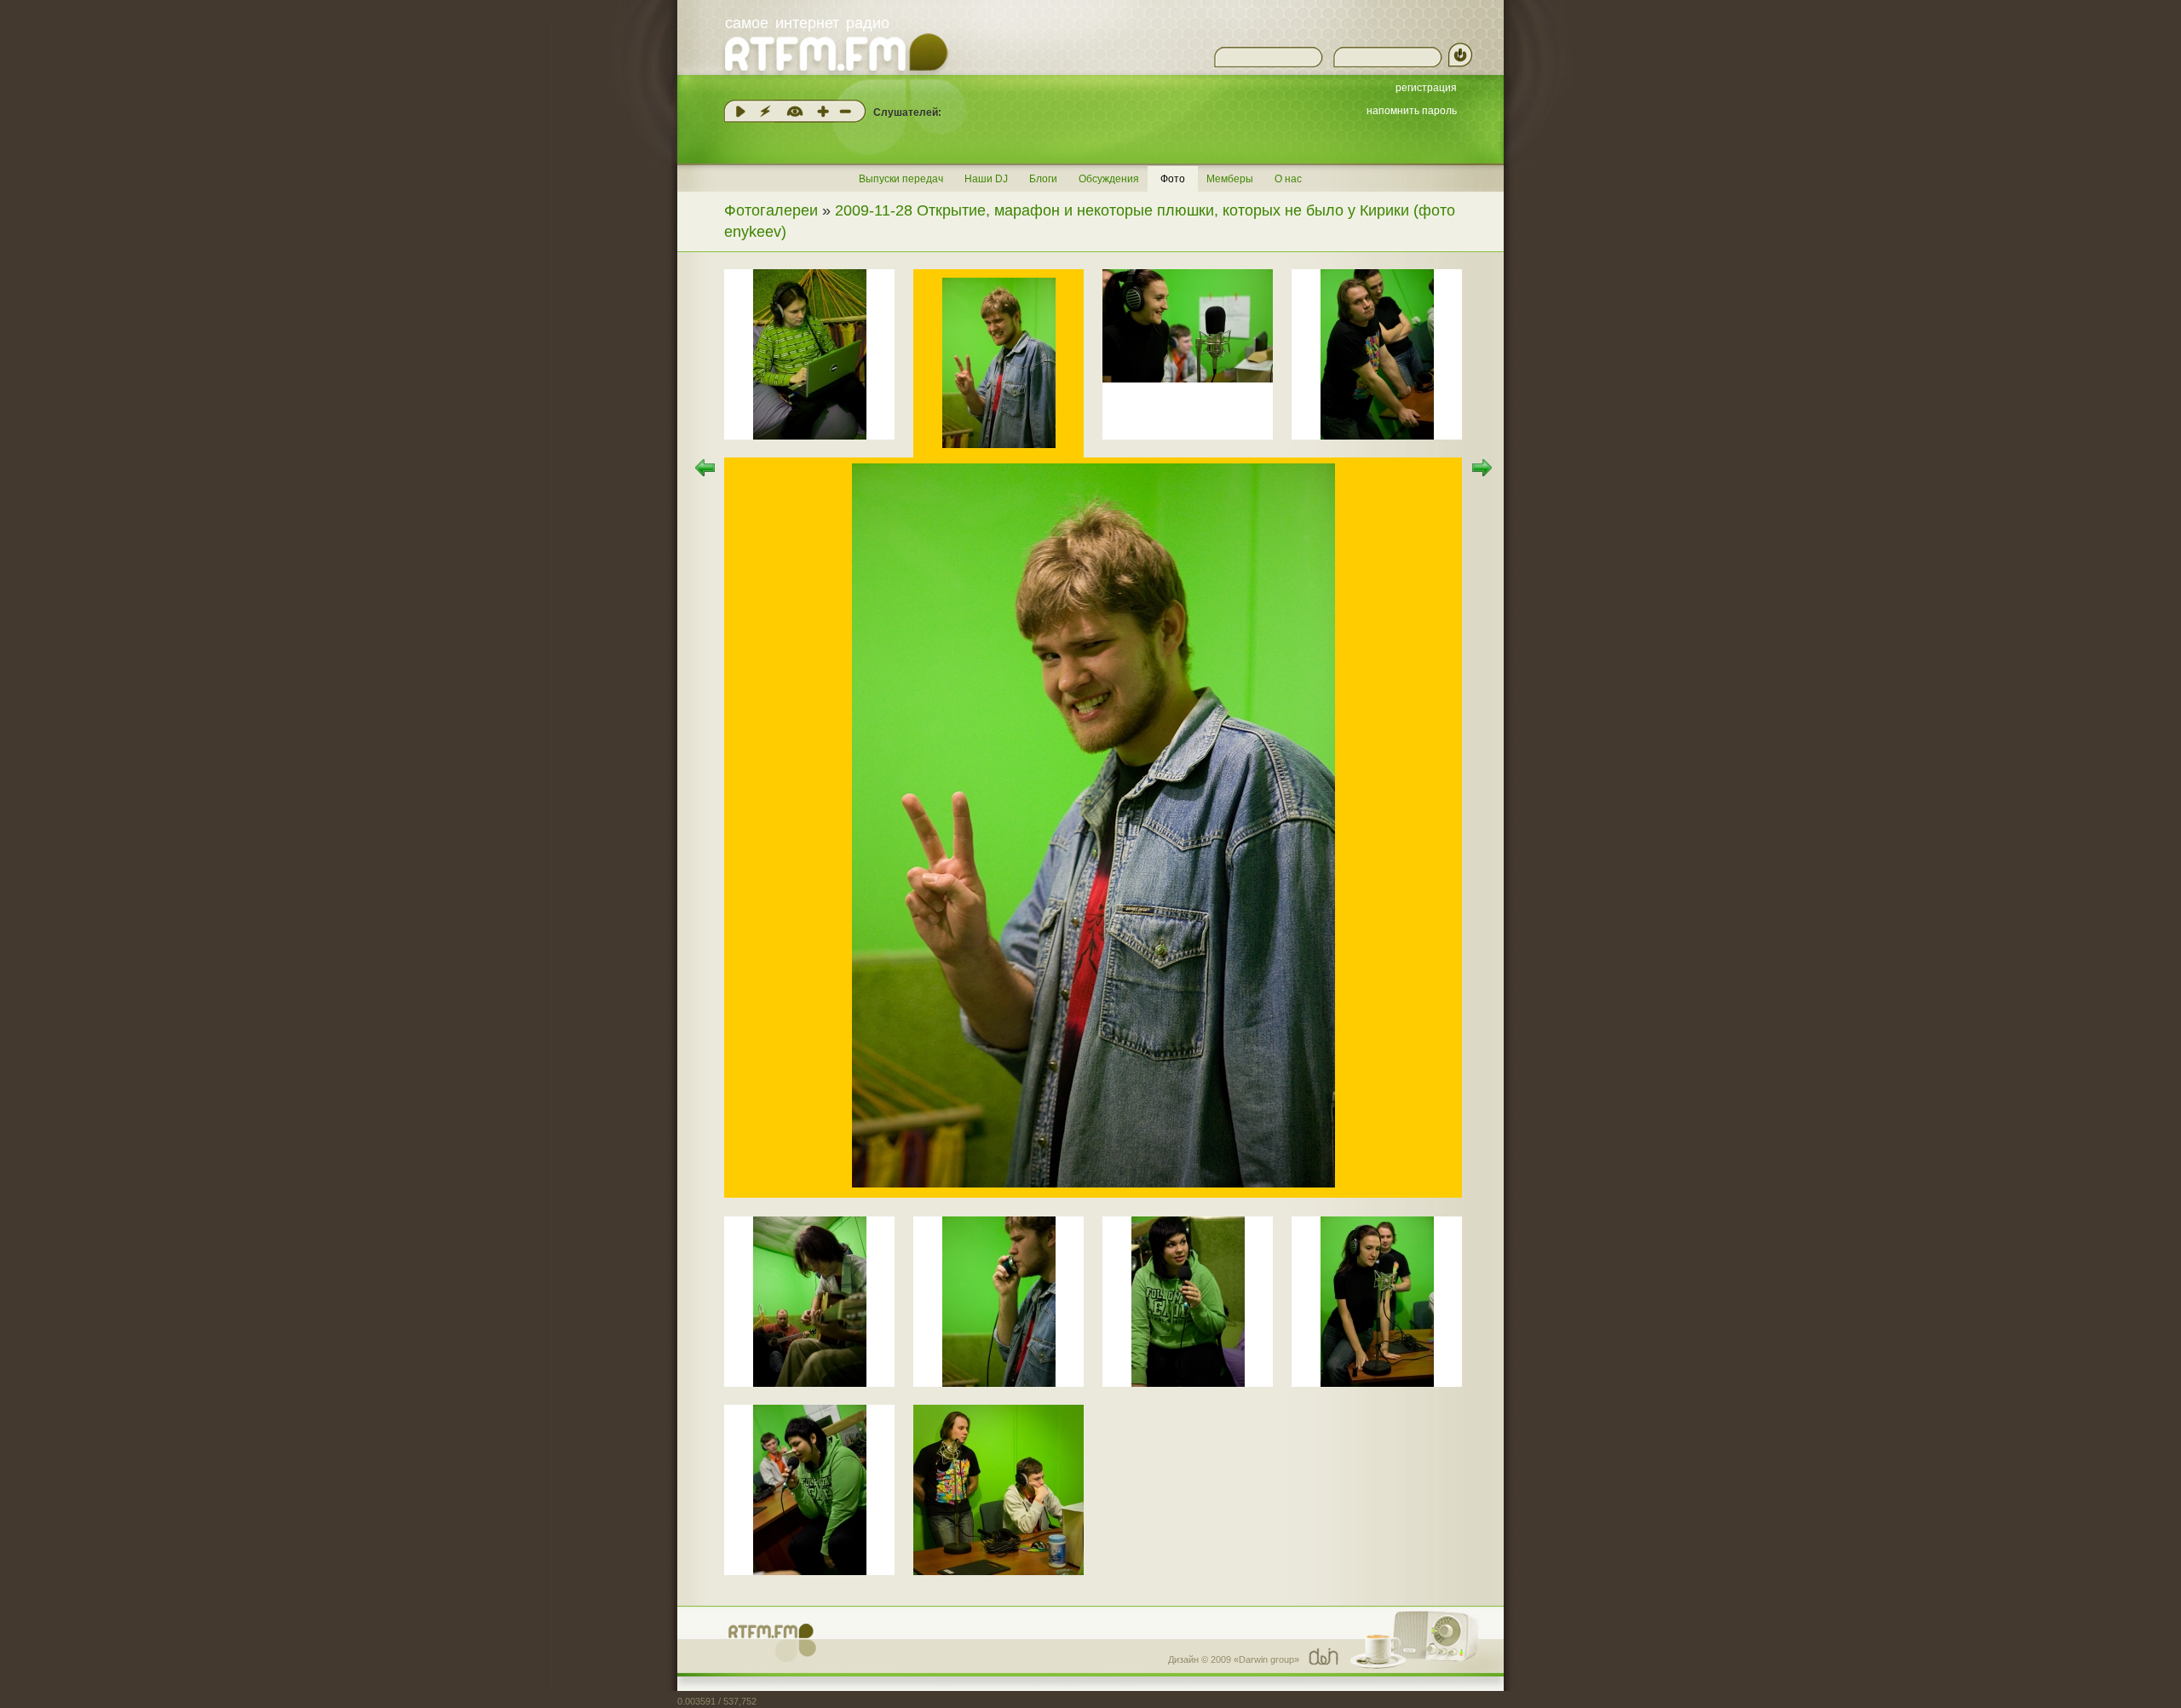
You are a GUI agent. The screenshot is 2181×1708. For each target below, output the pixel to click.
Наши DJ (986, 179)
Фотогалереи (771, 210)
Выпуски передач (901, 179)
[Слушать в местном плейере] (740, 111)
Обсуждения (1109, 179)
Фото (1173, 179)
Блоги (1043, 179)
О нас (1288, 179)
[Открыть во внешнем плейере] (765, 111)
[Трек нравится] (823, 111)
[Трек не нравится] (845, 111)
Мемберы (1230, 179)
